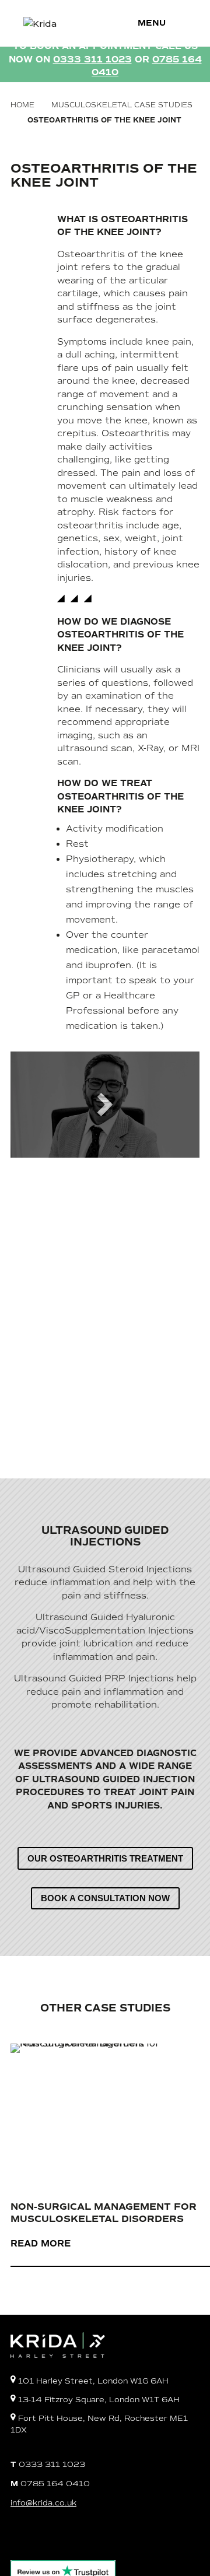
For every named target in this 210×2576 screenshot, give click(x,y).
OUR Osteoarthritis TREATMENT (105, 1858)
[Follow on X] (69, 2538)
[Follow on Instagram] (41, 2538)
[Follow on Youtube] (125, 2538)
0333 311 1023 (48, 2464)
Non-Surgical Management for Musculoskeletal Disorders (104, 2213)
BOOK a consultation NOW (105, 1898)
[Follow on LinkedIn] (97, 2538)
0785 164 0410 (50, 2484)
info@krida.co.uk (43, 2503)
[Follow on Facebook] (13, 2538)
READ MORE (41, 2244)
